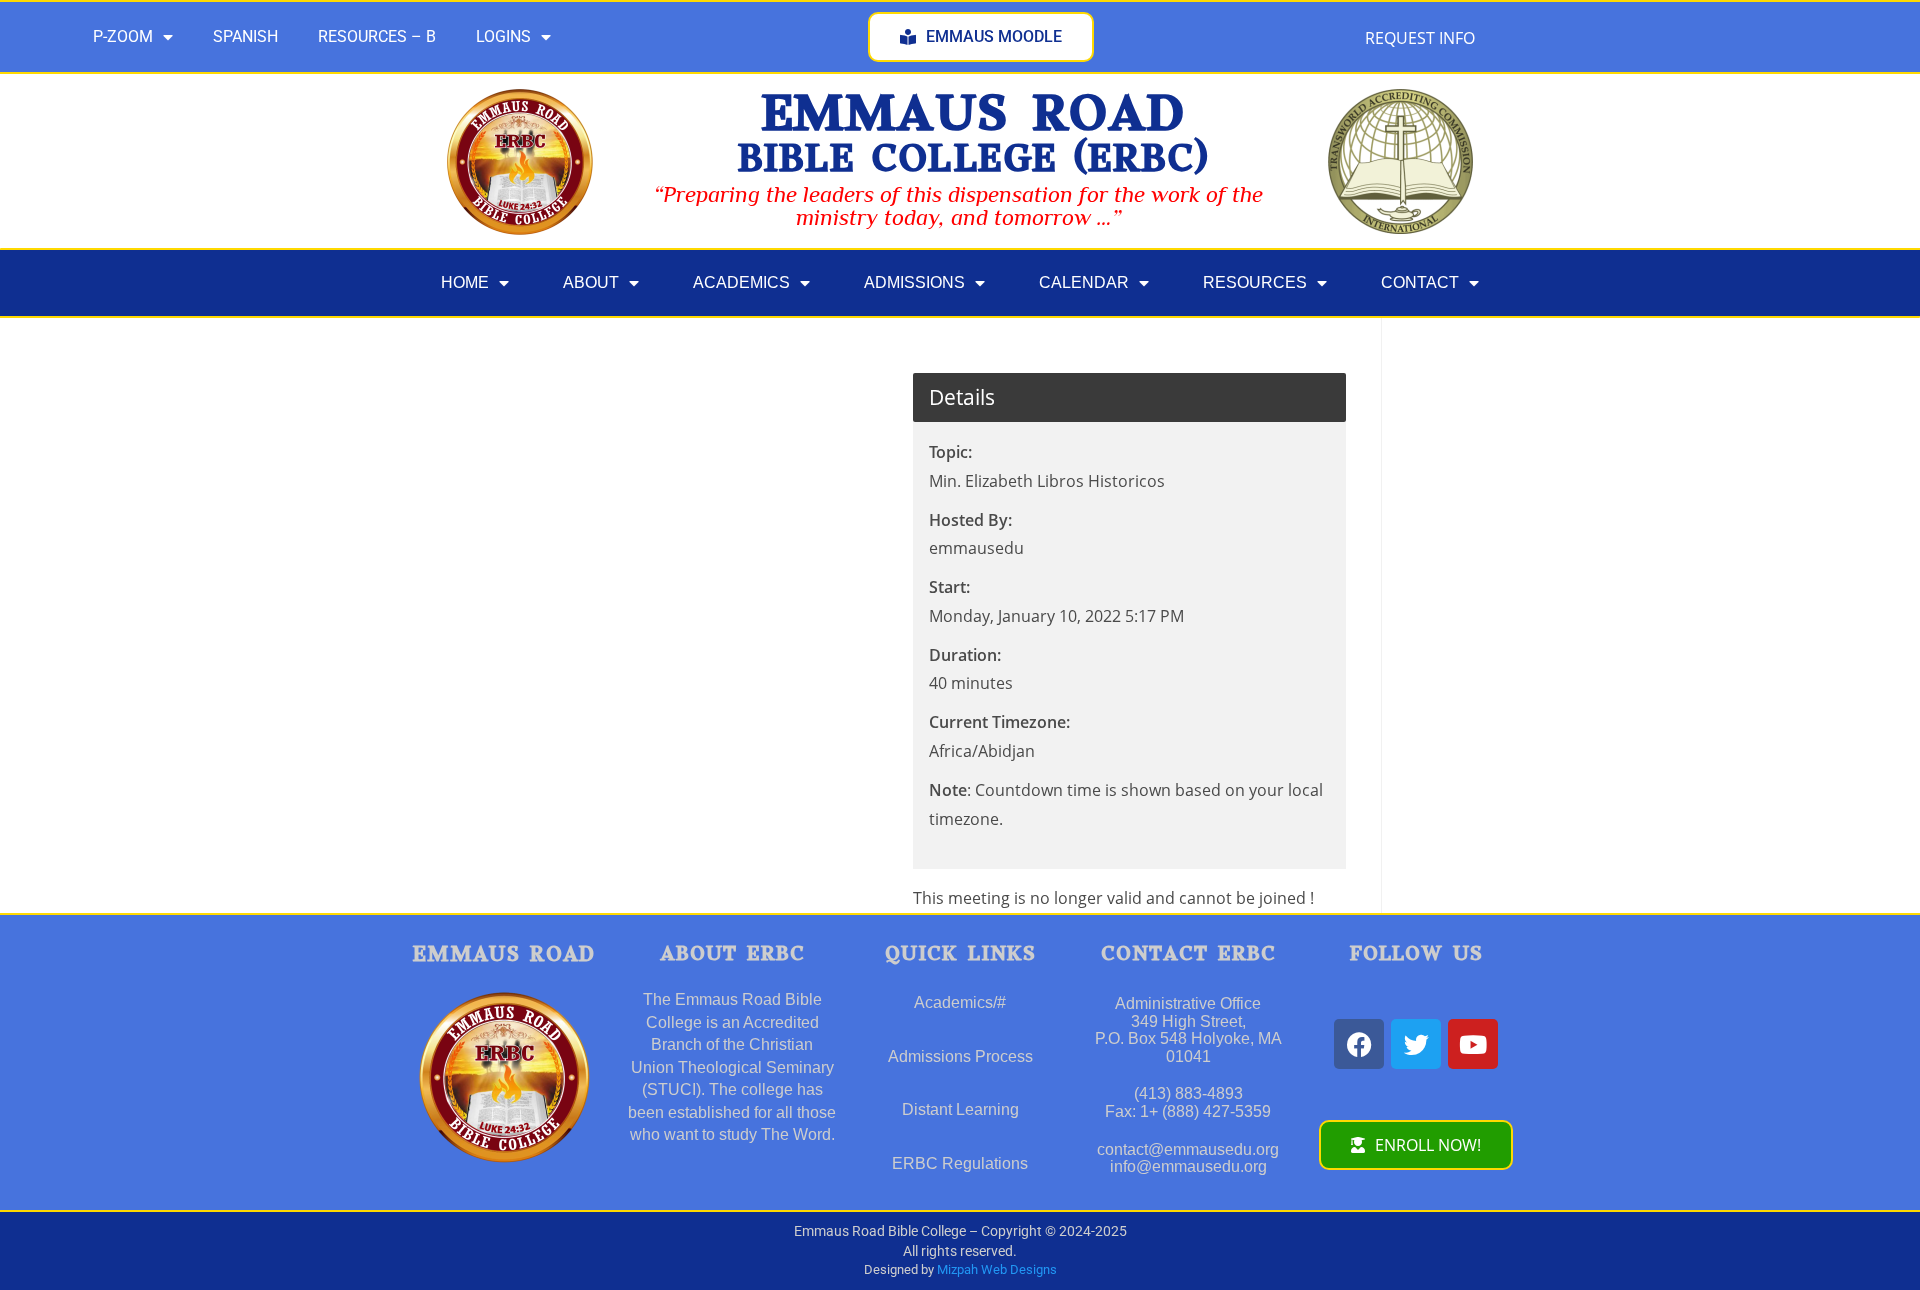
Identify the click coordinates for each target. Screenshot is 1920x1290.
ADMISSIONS (914, 282)
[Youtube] (1473, 1044)
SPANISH (245, 36)
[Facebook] (1359, 1044)
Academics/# (960, 1002)
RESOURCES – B (377, 36)
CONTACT (1420, 282)
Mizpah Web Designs (997, 1269)
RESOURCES (1255, 282)
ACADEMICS (741, 282)
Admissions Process (960, 1056)
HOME (465, 282)
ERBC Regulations (960, 1163)
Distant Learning (960, 1109)
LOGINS (503, 36)
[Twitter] (1416, 1044)
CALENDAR (1084, 282)
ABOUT (591, 282)
